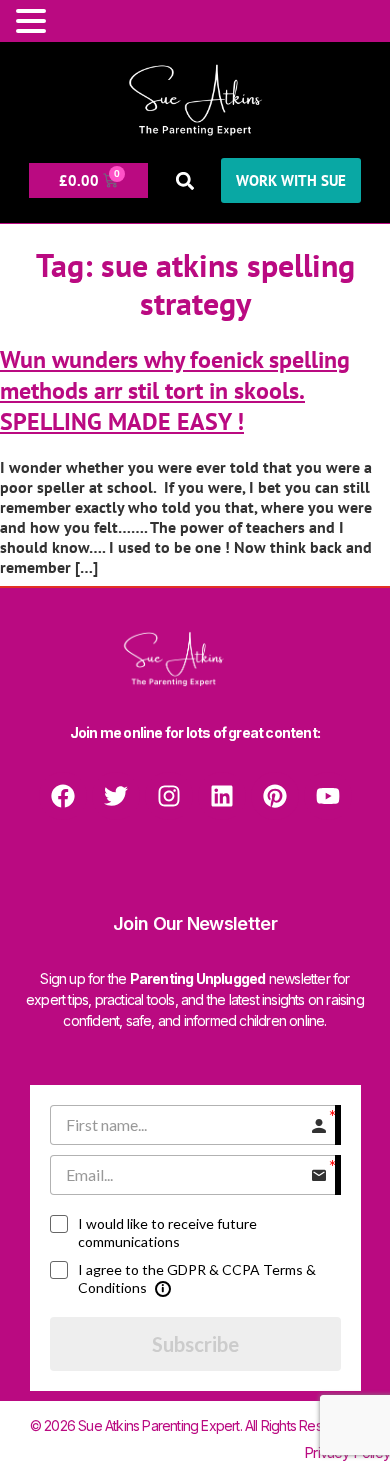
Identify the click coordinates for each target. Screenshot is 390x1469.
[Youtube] (328, 796)
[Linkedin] (222, 796)
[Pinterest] (275, 796)
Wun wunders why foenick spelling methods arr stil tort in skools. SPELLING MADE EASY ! (175, 390)
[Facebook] (63, 796)
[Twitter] (116, 796)
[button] (184, 180)
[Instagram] (169, 796)
